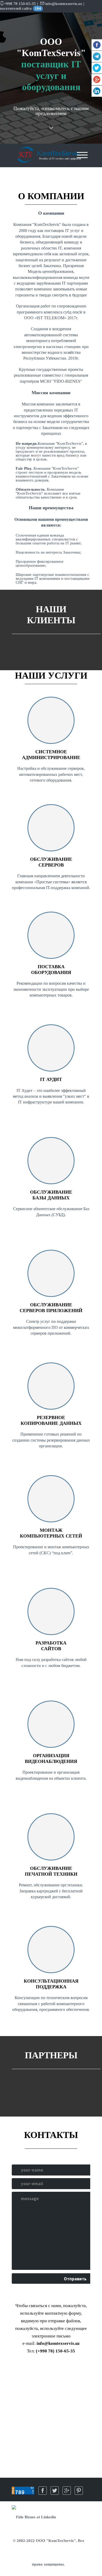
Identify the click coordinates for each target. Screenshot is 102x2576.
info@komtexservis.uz (65, 4)
